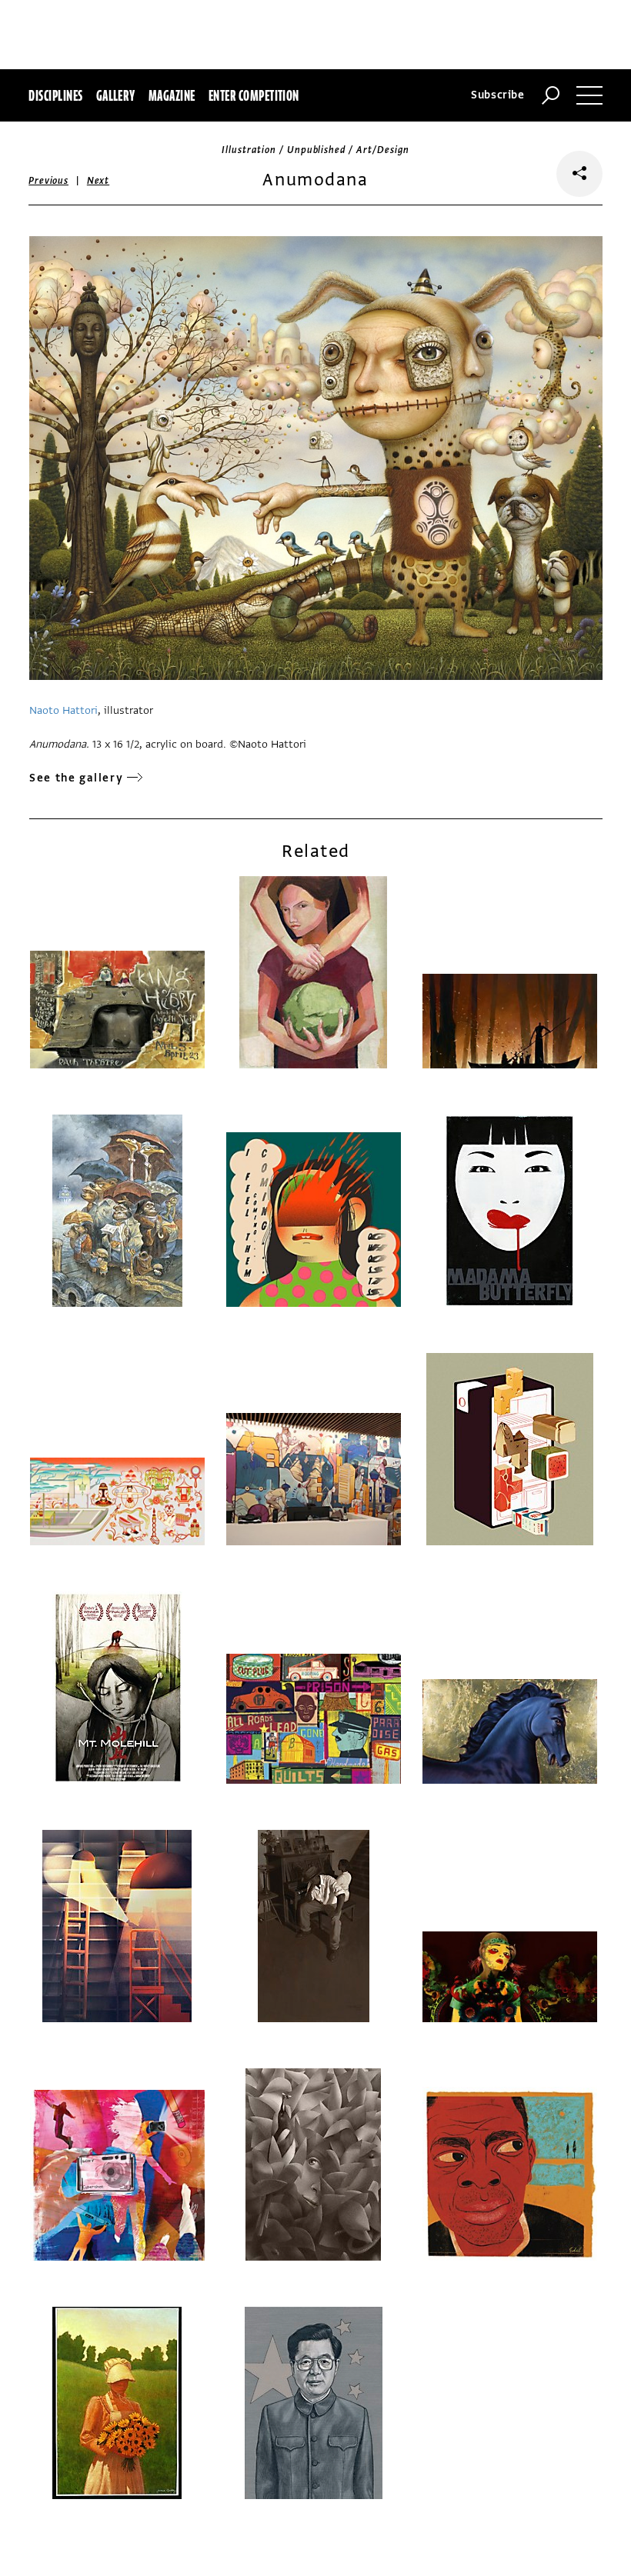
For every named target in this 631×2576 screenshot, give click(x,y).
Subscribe (498, 95)
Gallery (116, 95)
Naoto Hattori (63, 710)
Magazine (172, 95)
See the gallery (76, 778)
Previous (48, 181)
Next (98, 181)
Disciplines (55, 95)
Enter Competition (254, 95)
